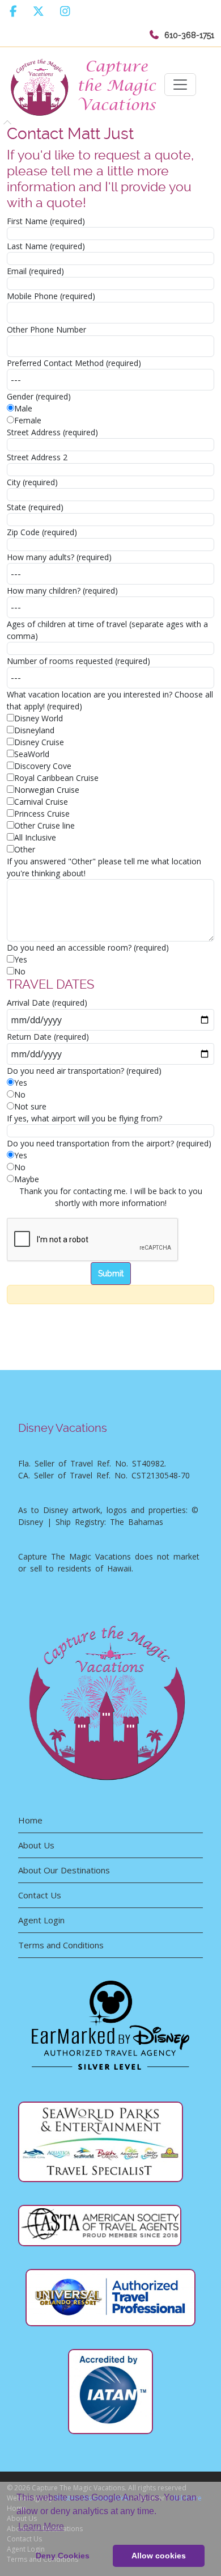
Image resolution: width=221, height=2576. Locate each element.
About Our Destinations (64, 1870)
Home (30, 1820)
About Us (36, 1845)
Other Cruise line (44, 825)
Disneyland (34, 730)
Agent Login (41, 1920)
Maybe (27, 1179)
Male (23, 408)
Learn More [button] (41, 2526)
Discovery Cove (43, 766)
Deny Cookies (63, 2556)
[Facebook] (13, 11)
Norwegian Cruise (47, 790)
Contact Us (40, 1895)
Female (28, 420)
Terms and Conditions (61, 1945)
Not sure (30, 1106)
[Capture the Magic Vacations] (86, 85)
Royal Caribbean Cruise (56, 778)
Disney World (39, 718)
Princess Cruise (42, 814)
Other (25, 849)
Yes (21, 959)
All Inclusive (35, 837)
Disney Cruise (39, 742)
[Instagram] (65, 11)
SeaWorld (32, 754)
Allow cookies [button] (159, 2556)
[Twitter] (39, 11)
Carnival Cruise (41, 802)
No (20, 971)
